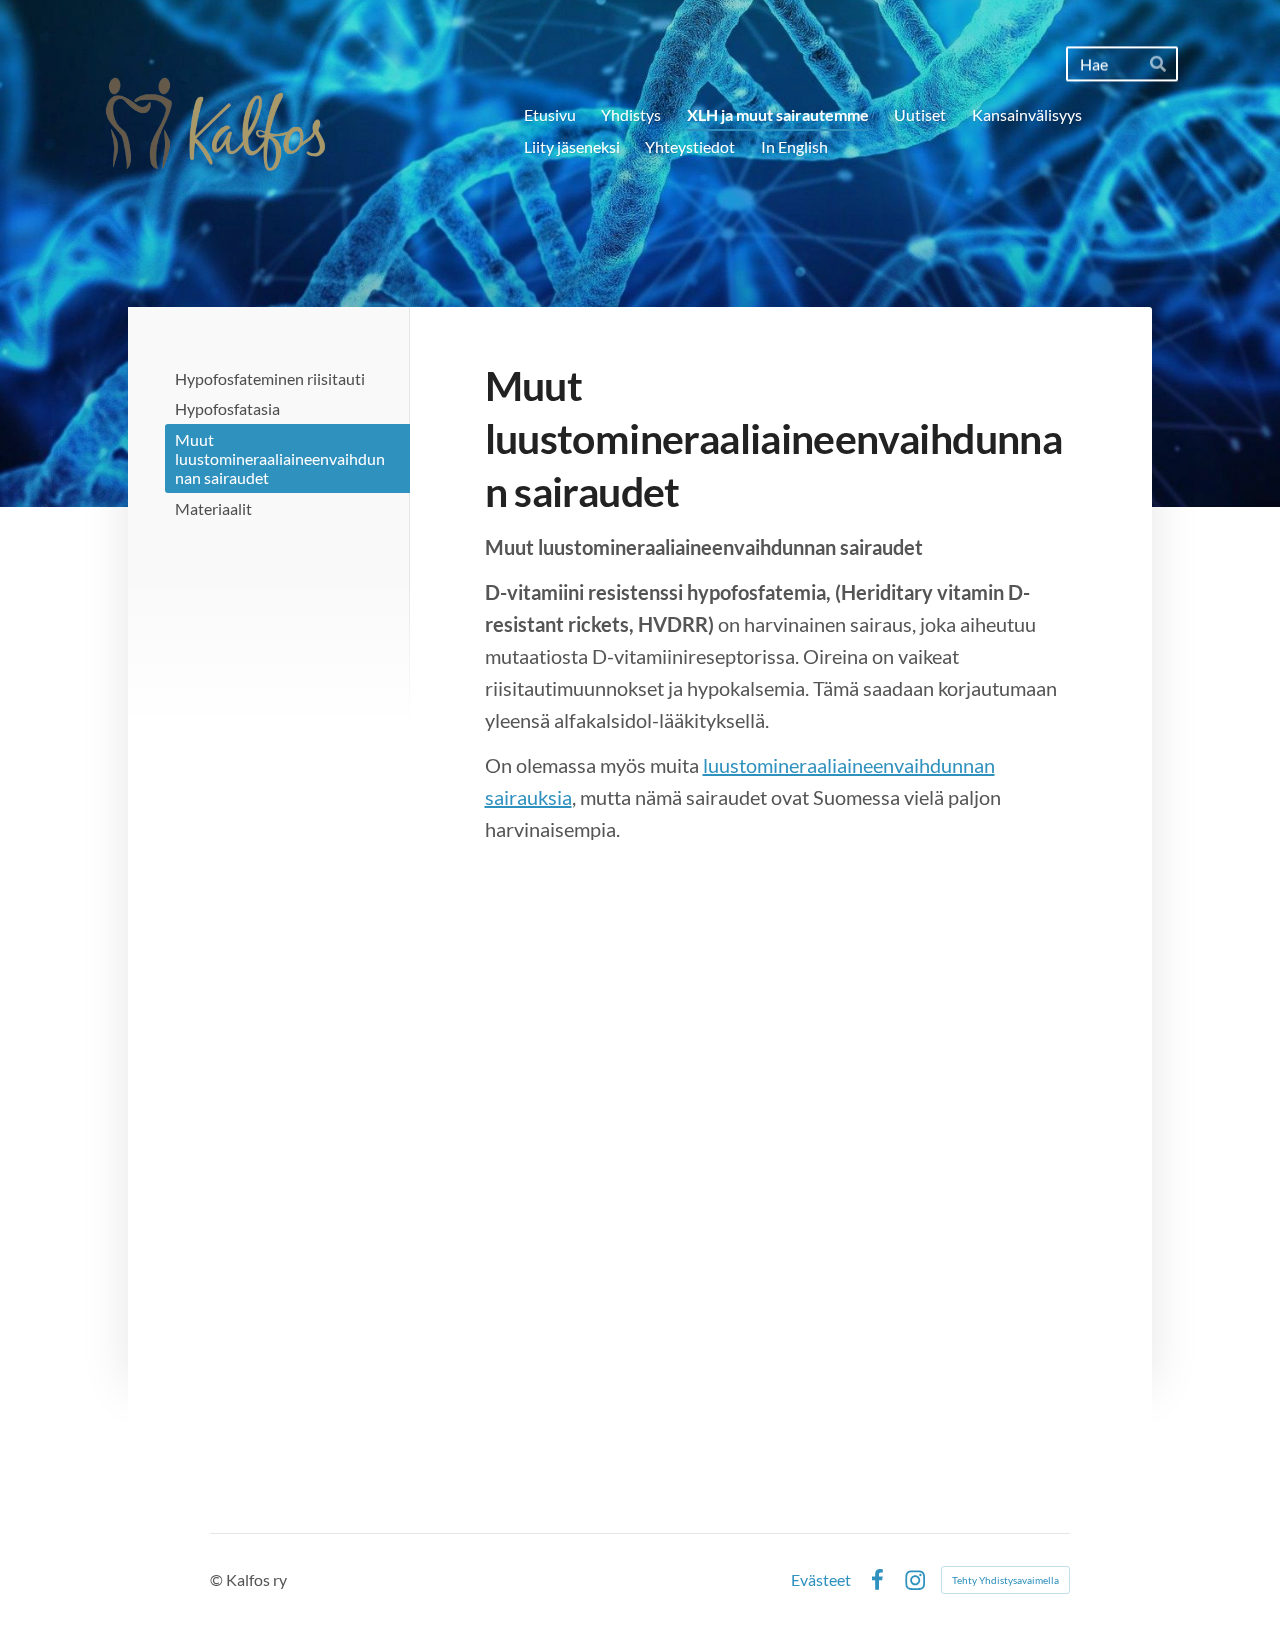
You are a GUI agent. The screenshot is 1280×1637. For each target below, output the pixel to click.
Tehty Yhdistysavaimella (1005, 1580)
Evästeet (821, 1580)
